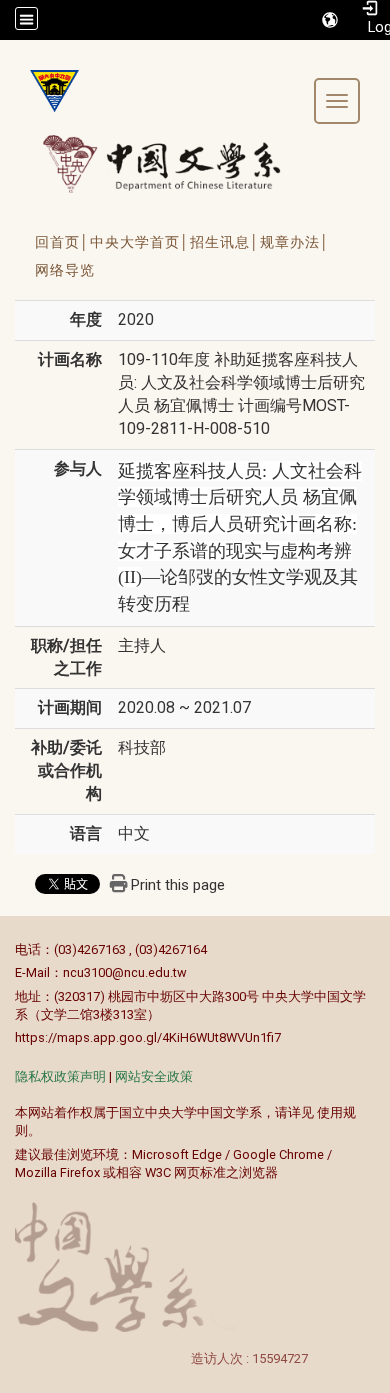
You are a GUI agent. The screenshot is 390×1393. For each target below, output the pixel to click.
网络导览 (65, 270)
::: (4, 949)
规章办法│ (295, 242)
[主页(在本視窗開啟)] (47, 91)
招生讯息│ (225, 242)
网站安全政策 (154, 1076)
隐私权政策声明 (60, 1076)
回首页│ (62, 242)
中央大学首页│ (140, 242)
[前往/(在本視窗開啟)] (180, 163)
